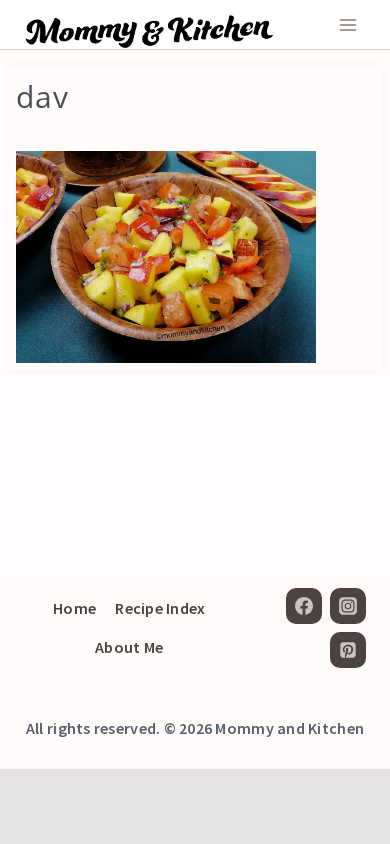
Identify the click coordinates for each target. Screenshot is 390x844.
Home (74, 608)
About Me (129, 647)
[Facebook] (304, 606)
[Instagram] (348, 606)
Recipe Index (160, 608)
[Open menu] (347, 24)
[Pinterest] (348, 650)
